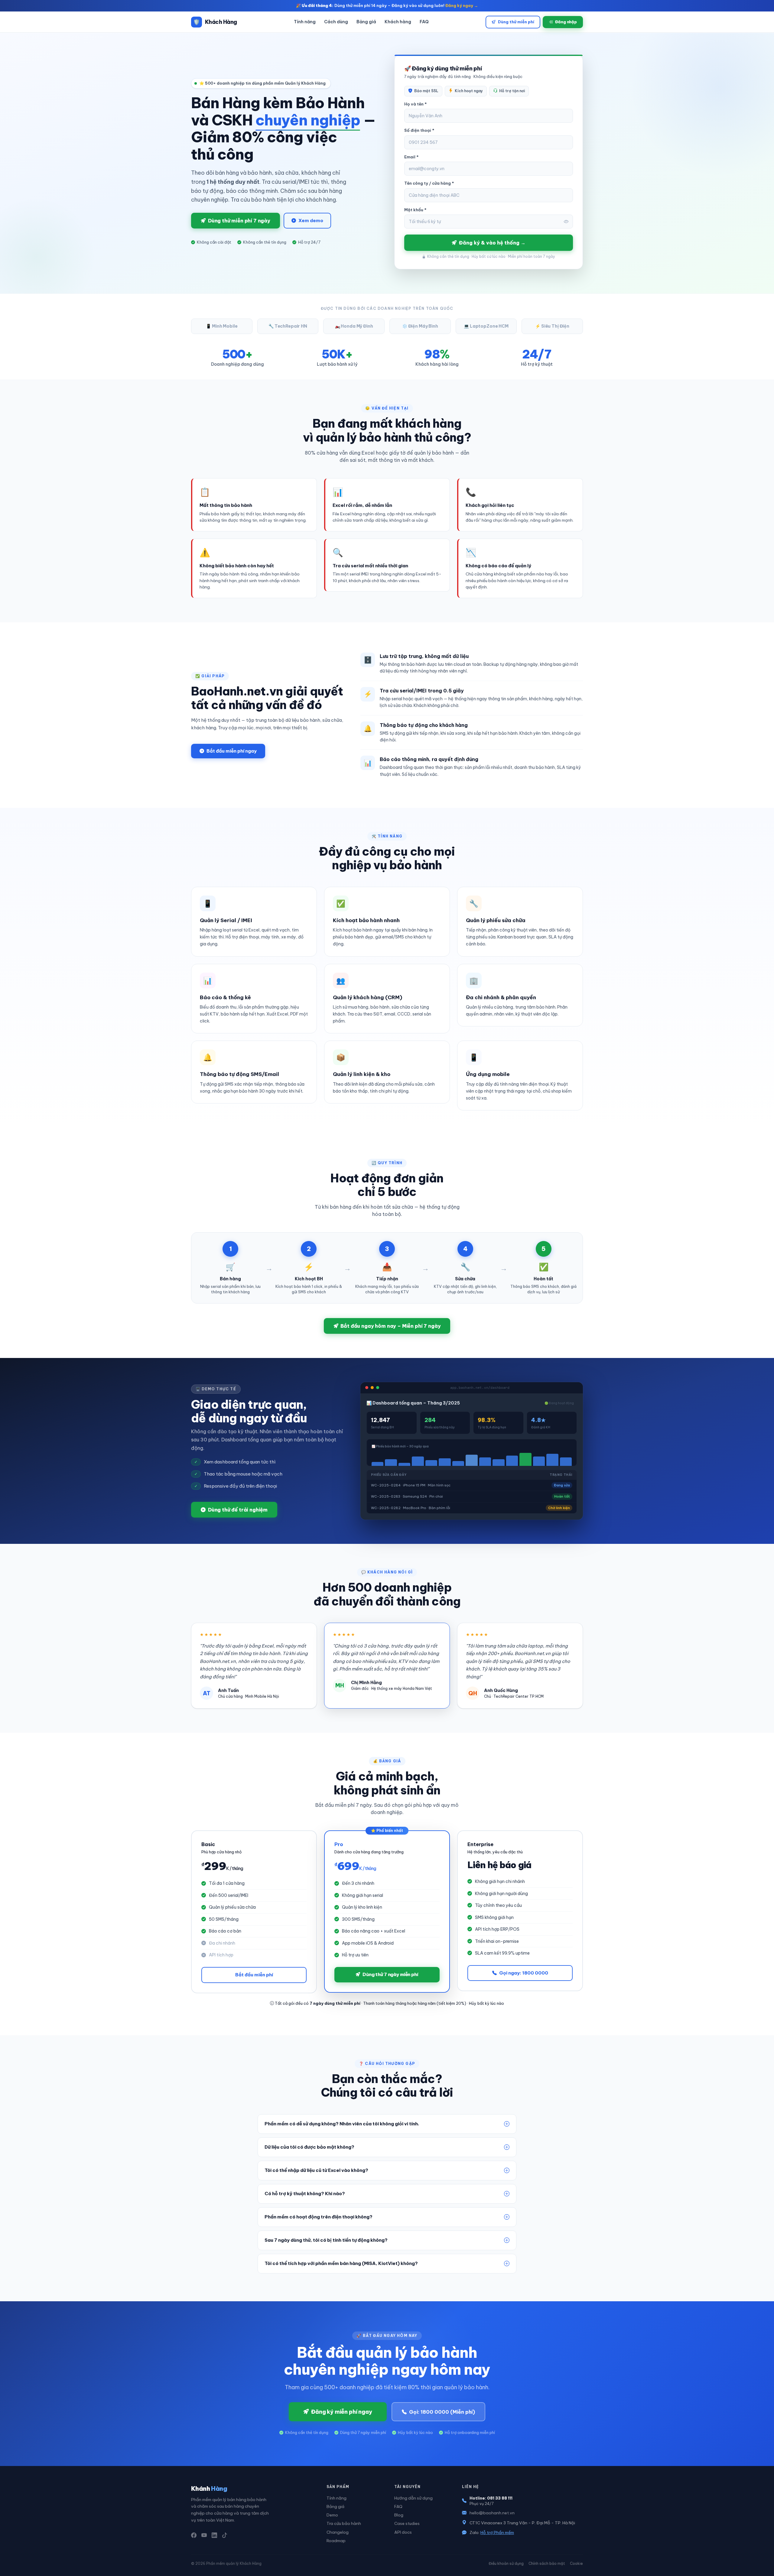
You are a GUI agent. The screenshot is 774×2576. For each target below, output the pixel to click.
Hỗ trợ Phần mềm (497, 2532)
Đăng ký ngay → (462, 5)
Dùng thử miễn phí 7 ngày (239, 221)
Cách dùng (336, 22)
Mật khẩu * (415, 210)
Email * (411, 157)
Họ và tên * (415, 104)
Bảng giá (366, 22)
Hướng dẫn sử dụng (413, 2498)
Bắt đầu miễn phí (254, 1975)
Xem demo (311, 220)
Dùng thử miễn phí (516, 22)
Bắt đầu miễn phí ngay (232, 751)
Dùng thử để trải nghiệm (238, 1510)
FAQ (424, 22)
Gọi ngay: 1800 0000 (524, 1973)
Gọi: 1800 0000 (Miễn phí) (442, 2412)
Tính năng (305, 22)
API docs (403, 2532)
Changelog (338, 2532)
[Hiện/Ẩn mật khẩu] (566, 222)
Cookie (576, 2563)
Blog (399, 2515)
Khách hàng (398, 22)
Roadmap (336, 2541)
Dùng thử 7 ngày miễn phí (390, 1974)
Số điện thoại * (419, 130)
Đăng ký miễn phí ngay (341, 2412)
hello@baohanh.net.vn (492, 2513)
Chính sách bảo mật (547, 2563)
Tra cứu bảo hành (344, 2523)
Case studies (407, 2523)
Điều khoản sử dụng (506, 2563)
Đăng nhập (566, 22)
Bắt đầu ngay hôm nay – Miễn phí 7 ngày (390, 1326)
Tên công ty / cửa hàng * (429, 183)
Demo (332, 2515)
